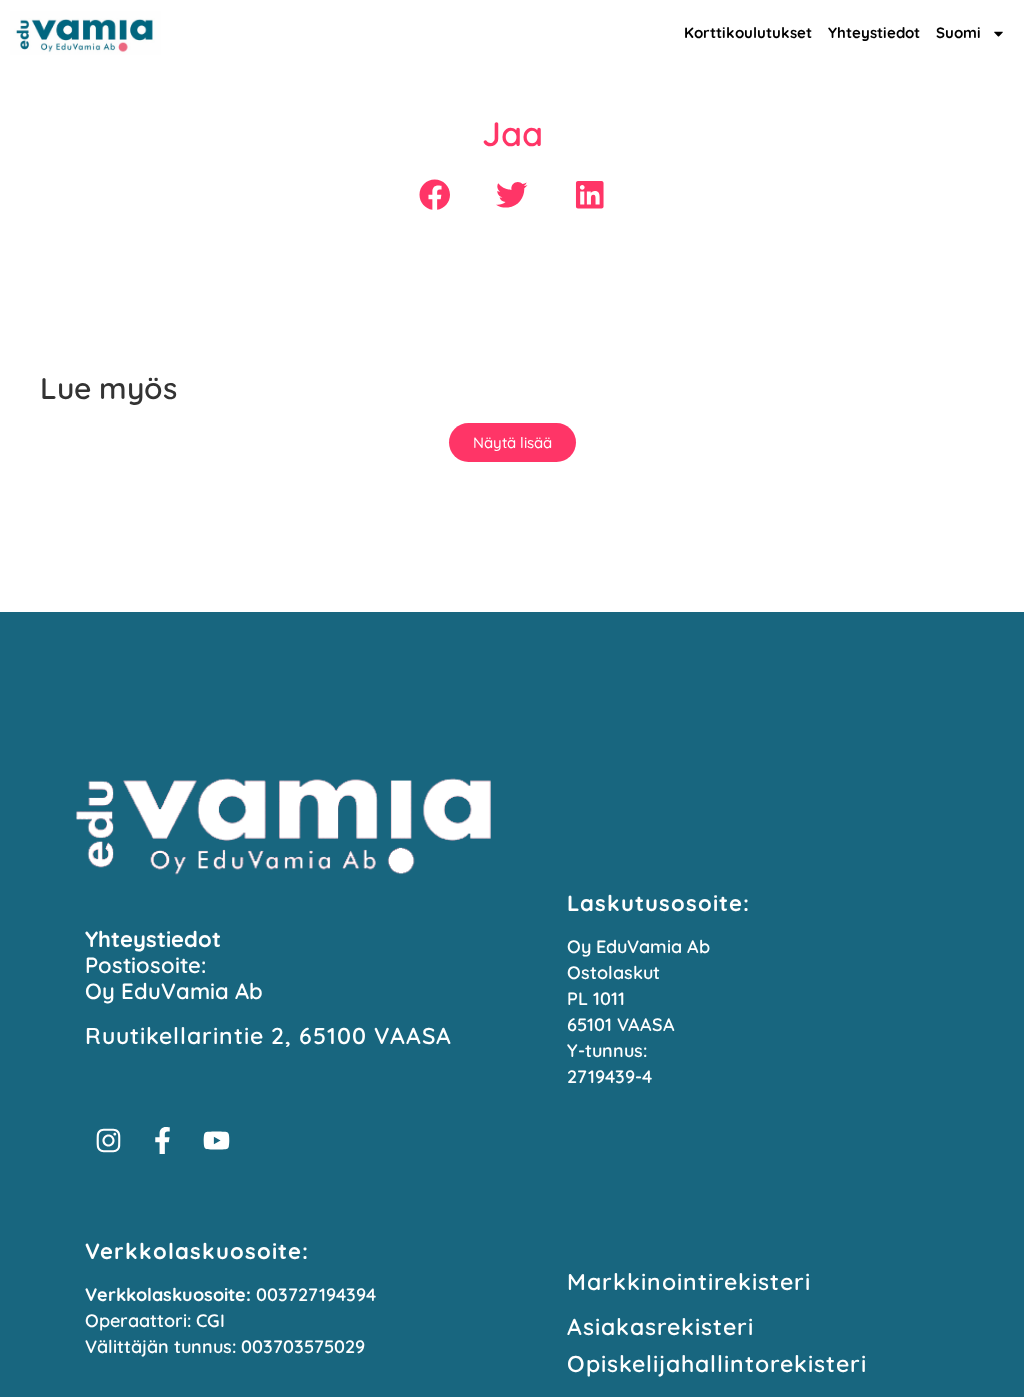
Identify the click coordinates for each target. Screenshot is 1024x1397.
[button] (434, 194)
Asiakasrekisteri (660, 1326)
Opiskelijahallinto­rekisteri (717, 1363)
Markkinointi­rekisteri (689, 1281)
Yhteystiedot (874, 32)
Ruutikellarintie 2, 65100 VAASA (268, 1035)
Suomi (958, 32)
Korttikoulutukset (748, 32)
